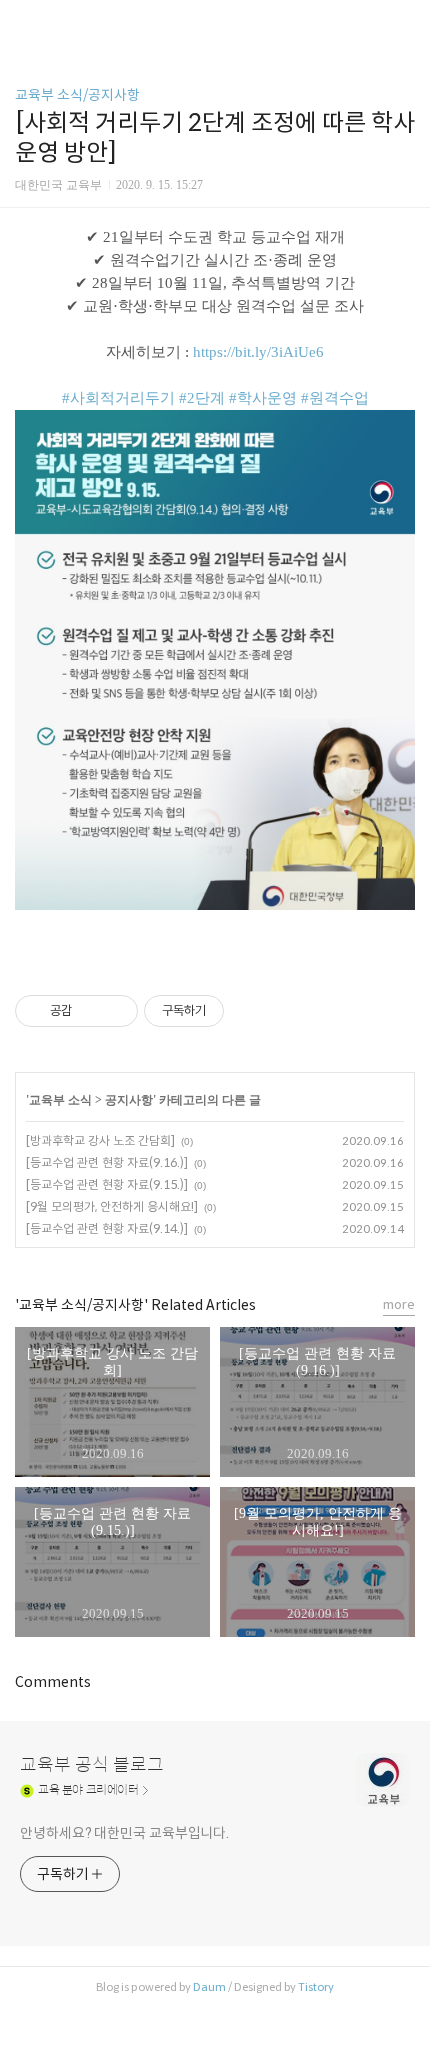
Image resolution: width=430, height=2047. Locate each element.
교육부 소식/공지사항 (77, 95)
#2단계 (202, 398)
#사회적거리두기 (118, 398)
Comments (53, 1682)
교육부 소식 (60, 1100)
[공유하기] (90, 1011)
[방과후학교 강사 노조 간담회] (100, 1140)
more (399, 1304)
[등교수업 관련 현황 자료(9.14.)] (107, 1228)
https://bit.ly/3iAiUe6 (258, 352)
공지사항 (129, 1100)
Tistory (316, 1987)
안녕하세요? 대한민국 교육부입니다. (124, 1833)
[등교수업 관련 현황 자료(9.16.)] (107, 1162)
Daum (209, 1987)
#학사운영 (263, 398)
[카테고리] (24, 22)
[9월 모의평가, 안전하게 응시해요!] (112, 1206)
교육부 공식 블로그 (92, 1765)
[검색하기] (405, 22)
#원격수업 (335, 398)
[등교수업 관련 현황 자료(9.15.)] (107, 1184)
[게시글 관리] (115, 1011)
